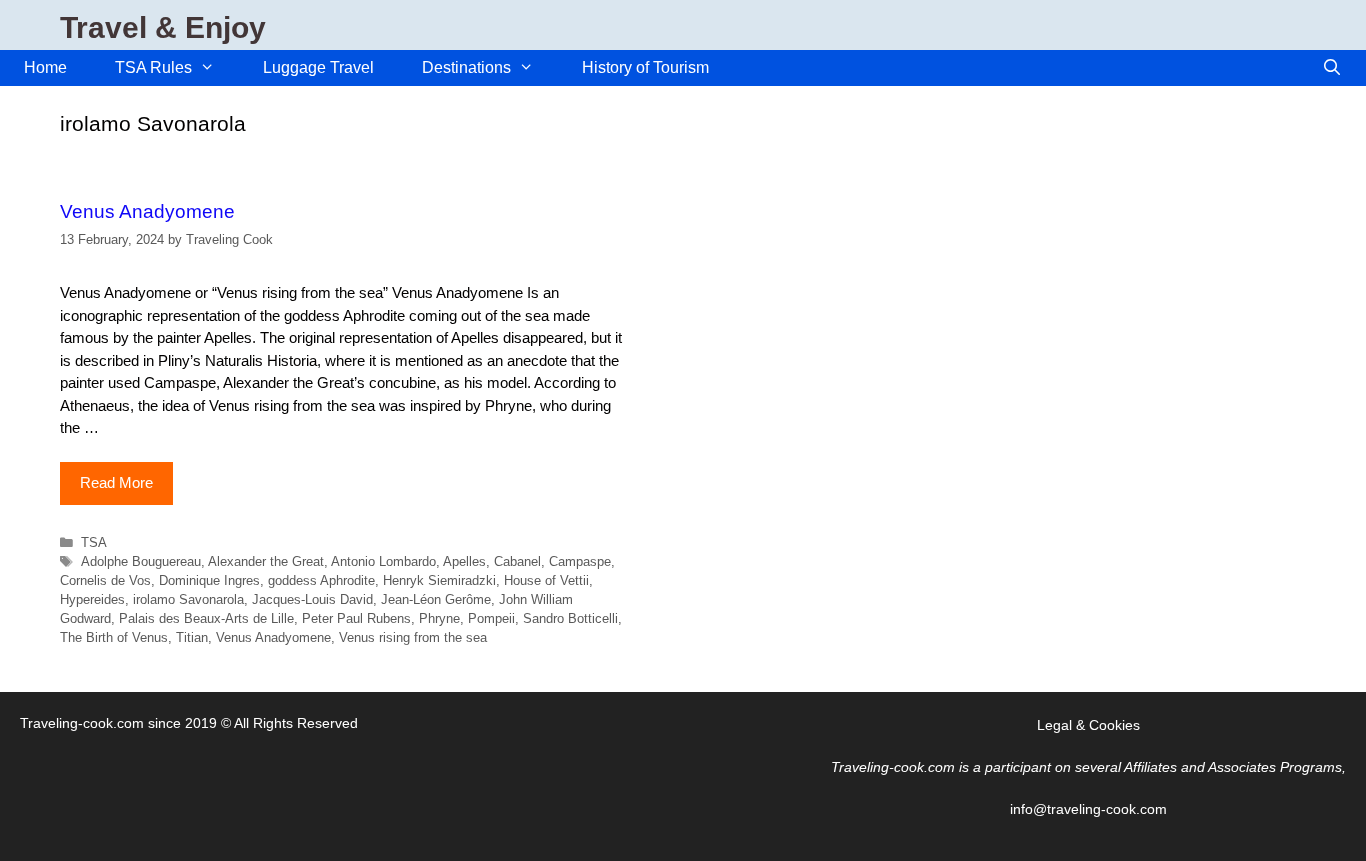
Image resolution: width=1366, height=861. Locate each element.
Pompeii (491, 618)
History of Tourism (645, 67)
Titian (192, 637)
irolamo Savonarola (188, 599)
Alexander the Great (266, 561)
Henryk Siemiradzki (439, 580)
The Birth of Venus (114, 637)
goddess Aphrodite (321, 580)
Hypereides (92, 599)
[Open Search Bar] (1331, 68)
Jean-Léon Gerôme (436, 599)
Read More (116, 482)
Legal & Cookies (1088, 725)
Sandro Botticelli (570, 618)
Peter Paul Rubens (356, 618)
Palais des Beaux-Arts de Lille (206, 618)
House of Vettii (546, 580)
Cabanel (517, 561)
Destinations (466, 67)
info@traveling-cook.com (1088, 809)
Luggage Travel (318, 67)
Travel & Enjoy (163, 27)
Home (45, 67)
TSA (94, 542)
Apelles (464, 561)
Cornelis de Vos (105, 580)
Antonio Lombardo (383, 561)
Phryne (439, 618)
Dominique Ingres (209, 580)
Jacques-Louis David (312, 599)
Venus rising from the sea (413, 637)
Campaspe (580, 561)
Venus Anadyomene (147, 211)
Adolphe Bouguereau (141, 561)
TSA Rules (153, 67)
